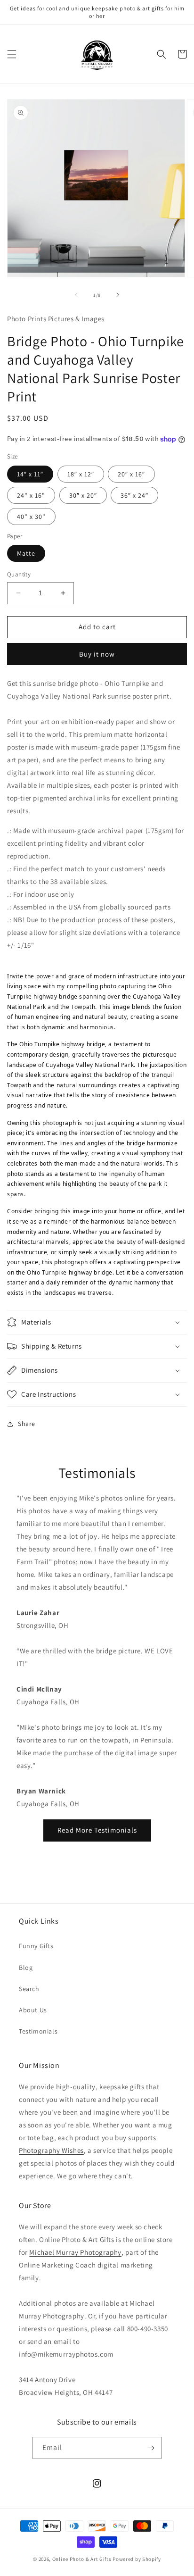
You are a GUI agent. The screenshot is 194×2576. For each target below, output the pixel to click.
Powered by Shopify (137, 2559)
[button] (12, 54)
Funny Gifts (36, 1946)
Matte (26, 553)
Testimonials (38, 2031)
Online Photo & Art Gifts (82, 2559)
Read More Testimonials (97, 1830)
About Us (33, 2010)
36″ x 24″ (134, 495)
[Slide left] (76, 295)
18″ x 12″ (81, 474)
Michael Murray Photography (75, 2252)
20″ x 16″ (131, 474)
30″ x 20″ (83, 495)
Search (29, 1989)
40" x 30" (31, 517)
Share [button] (27, 1424)
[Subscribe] (151, 2448)
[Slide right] (118, 295)
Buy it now (97, 654)
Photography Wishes (51, 2150)
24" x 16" (31, 495)
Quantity (19, 574)
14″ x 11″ (30, 474)
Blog (26, 1967)
